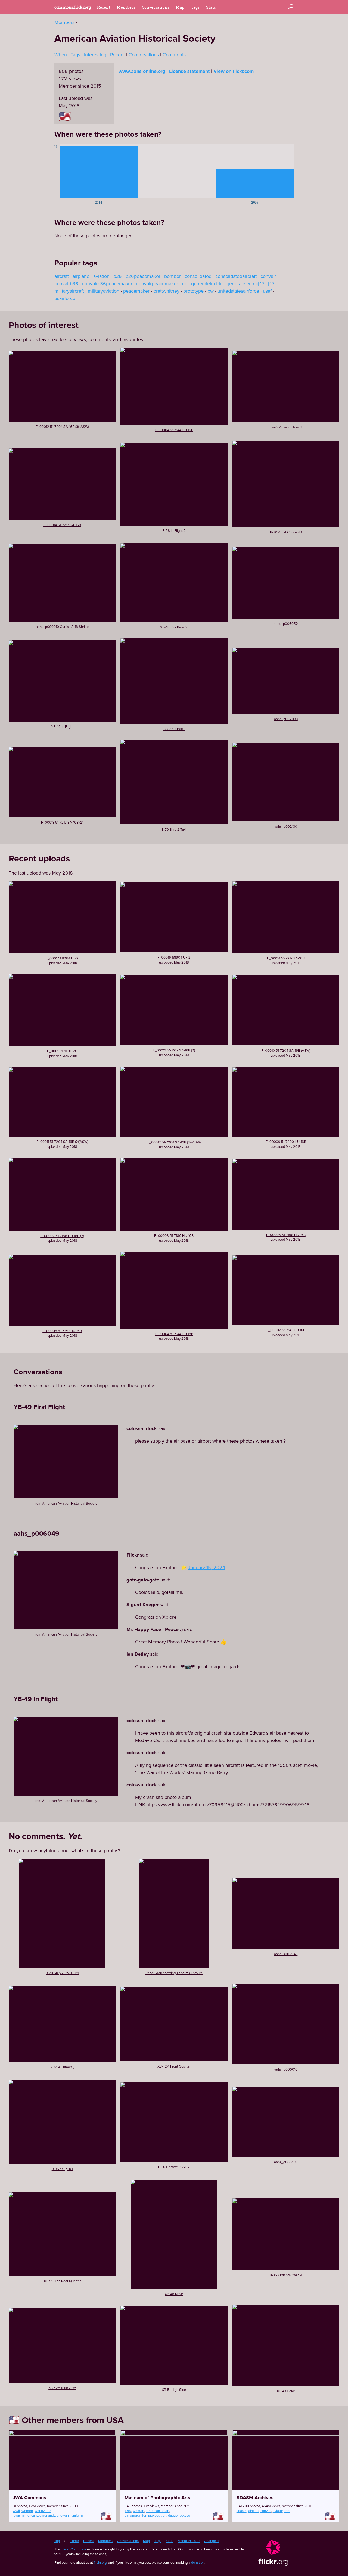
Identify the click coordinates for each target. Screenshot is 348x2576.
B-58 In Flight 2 (174, 530)
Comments (174, 55)
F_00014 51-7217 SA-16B (62, 525)
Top (57, 2541)
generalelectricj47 (245, 283)
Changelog (212, 2541)
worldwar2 (43, 2511)
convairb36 (66, 283)
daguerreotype (179, 2515)
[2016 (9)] (255, 171)
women (27, 2511)
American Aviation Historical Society (70, 1503)
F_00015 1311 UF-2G (62, 1051)
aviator (278, 2511)
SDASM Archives (255, 2498)
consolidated (198, 276)
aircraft (62, 276)
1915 (128, 2511)
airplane (81, 276)
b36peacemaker (143, 276)
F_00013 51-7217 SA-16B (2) (62, 822)
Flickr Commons (74, 2549)
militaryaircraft (69, 291)
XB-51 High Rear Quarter (62, 2281)
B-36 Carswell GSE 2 (174, 2167)
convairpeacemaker (157, 283)
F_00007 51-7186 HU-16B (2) (62, 1236)
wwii (16, 2511)
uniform (77, 2515)
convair (268, 276)
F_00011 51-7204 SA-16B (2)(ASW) (62, 1142)
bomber (173, 276)
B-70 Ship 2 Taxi (174, 829)
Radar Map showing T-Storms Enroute (174, 1973)
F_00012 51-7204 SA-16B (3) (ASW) (62, 427)
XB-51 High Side (174, 2390)
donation (198, 2562)
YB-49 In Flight (62, 726)
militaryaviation (104, 291)
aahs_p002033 (286, 719)
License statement (189, 71)
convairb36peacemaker (107, 283)
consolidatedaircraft (236, 276)
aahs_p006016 (286, 2069)
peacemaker (136, 291)
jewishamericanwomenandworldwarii (41, 2515)
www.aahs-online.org (142, 71)
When (61, 55)
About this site (189, 2541)
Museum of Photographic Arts (157, 2498)
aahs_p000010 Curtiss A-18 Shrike (62, 627)
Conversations (156, 7)
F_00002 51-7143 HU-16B (286, 1330)
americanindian (157, 2511)
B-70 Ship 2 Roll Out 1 (62, 1973)
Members (126, 7)
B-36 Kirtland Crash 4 (286, 2275)
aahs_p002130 (286, 826)
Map (180, 7)
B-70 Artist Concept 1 (286, 532)
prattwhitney (166, 291)
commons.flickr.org (72, 7)
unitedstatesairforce (238, 291)
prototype (193, 291)
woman (138, 2511)
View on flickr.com (234, 71)
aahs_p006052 (286, 624)
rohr (287, 2511)
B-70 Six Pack (174, 729)
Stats (211, 7)
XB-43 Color (286, 2391)
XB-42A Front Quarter (174, 2066)
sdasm (242, 2511)
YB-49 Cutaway (62, 2067)
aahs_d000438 (286, 2162)
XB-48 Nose (174, 2294)
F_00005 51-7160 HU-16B (62, 1331)
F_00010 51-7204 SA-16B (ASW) (286, 1050)
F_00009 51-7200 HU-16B (286, 1142)
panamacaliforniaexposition (145, 2515)
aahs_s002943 (286, 1954)
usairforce (65, 298)
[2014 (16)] (99, 171)
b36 (118, 276)
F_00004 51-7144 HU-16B (174, 430)
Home (74, 2541)
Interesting (95, 55)
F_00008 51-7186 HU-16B (174, 1235)
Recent (104, 7)
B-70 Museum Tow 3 (286, 427)
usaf (267, 291)
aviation (101, 276)
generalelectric (207, 283)
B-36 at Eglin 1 (62, 2169)
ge (185, 283)
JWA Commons (29, 2498)
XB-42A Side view (62, 2388)
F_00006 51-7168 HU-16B (286, 1235)
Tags (195, 7)
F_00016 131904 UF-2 (174, 957)
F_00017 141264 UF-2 (62, 958)
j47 (271, 283)
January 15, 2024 (207, 1567)
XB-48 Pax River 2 (174, 627)
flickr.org (100, 2562)
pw (211, 291)
